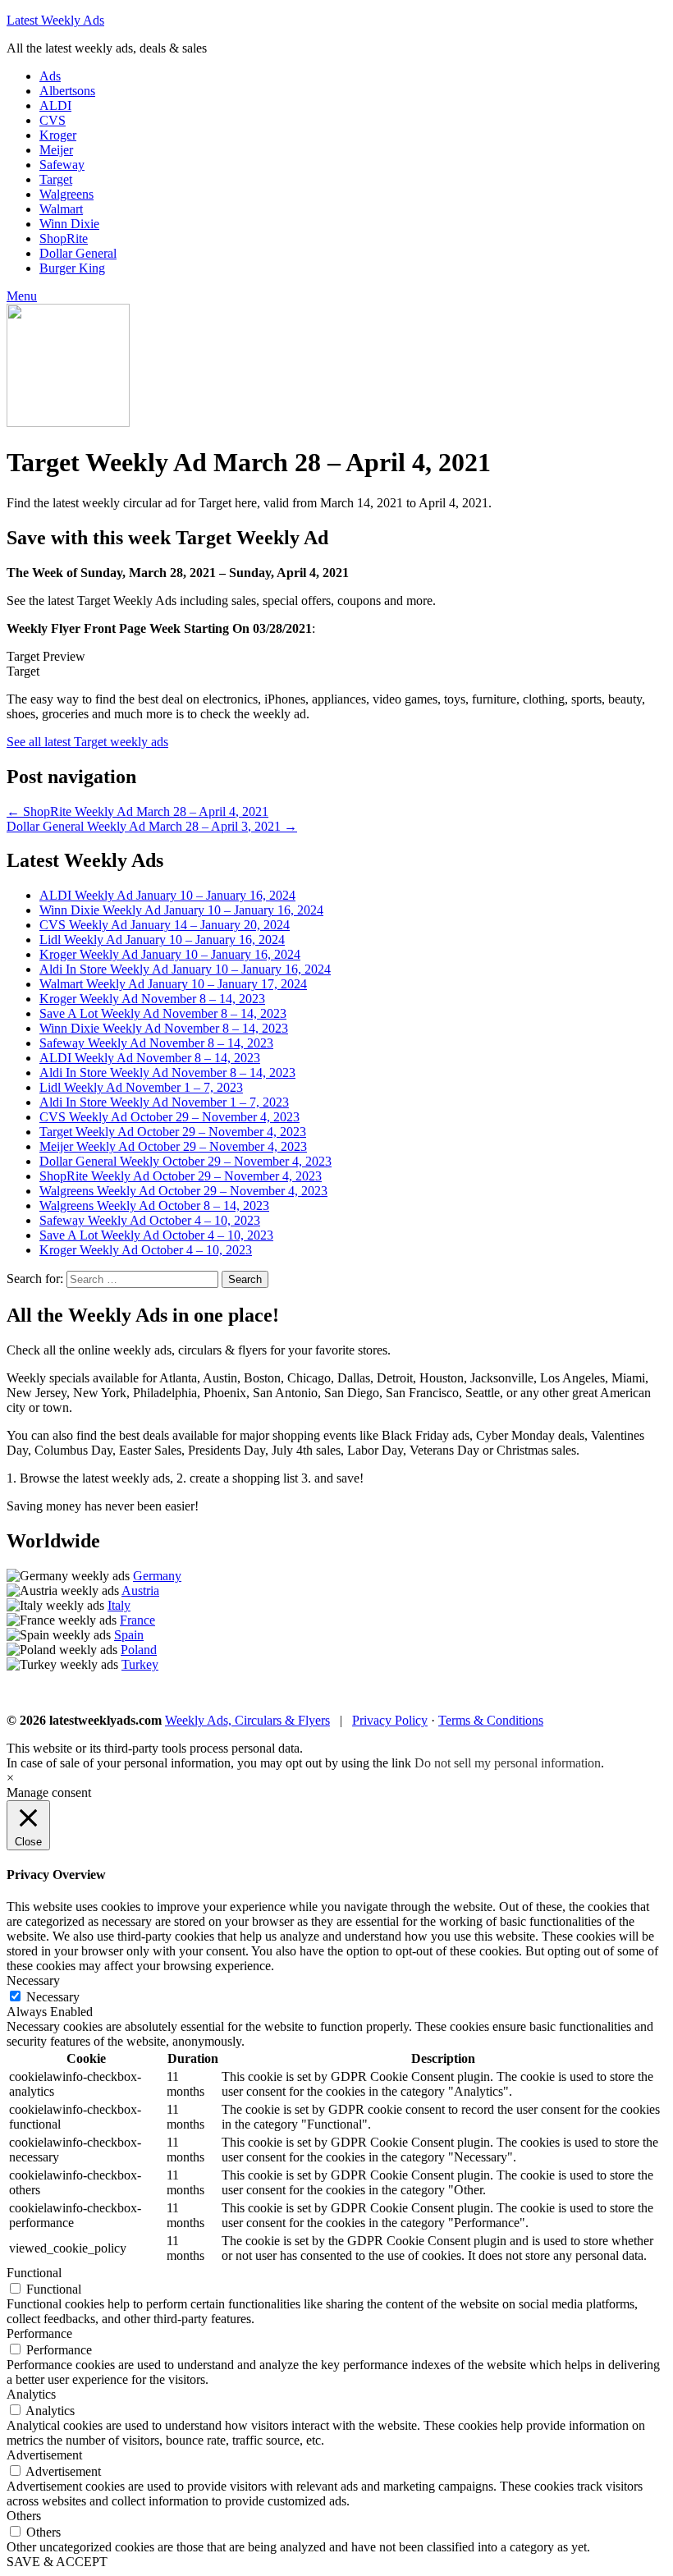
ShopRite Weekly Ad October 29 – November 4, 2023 (181, 1176)
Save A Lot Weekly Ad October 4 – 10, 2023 (156, 1235)
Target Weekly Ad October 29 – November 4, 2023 (173, 1132)
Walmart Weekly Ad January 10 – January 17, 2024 (173, 984)
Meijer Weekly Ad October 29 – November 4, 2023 (173, 1146)
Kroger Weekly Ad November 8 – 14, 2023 (152, 999)
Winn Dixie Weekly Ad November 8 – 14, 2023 (164, 1028)
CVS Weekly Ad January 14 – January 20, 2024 (165, 925)
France (137, 1620)
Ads (50, 76)
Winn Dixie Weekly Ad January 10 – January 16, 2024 (181, 910)
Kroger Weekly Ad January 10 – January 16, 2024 (170, 954)
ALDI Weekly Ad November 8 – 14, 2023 (150, 1058)
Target (56, 179)
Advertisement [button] (44, 2455)
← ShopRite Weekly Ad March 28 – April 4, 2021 (137, 811)
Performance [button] (39, 2333)
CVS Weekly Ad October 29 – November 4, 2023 (169, 1117)
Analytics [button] (31, 2394)
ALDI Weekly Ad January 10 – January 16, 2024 (167, 895)
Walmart (61, 209)
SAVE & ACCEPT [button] (57, 2562)
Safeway (62, 165)
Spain (129, 1635)
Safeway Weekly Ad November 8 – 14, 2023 (156, 1043)
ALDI (55, 105)
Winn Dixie (69, 224)
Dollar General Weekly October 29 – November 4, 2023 (185, 1161)
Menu (22, 296)
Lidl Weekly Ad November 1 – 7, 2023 (141, 1087)
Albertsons (67, 91)
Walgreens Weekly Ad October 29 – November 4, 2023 (183, 1191)
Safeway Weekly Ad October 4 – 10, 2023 (150, 1220)
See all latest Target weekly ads (87, 742)
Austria (140, 1591)
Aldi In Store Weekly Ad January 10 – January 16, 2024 (185, 969)
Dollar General (78, 253)
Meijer (56, 150)
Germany (157, 1576)
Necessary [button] (33, 1980)
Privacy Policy (390, 1720)
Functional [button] (34, 2273)
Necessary (53, 1997)
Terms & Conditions (491, 1720)
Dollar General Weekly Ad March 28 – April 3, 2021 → (152, 826)
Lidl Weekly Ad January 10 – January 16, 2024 (162, 940)
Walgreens (66, 194)
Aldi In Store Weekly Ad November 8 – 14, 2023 (167, 1073)
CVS (53, 120)
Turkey (140, 1664)
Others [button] (24, 2516)
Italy (119, 1605)
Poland (139, 1650)
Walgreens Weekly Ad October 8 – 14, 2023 (154, 1205)
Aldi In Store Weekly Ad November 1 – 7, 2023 (164, 1102)
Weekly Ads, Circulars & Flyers (247, 1720)
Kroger (58, 135)
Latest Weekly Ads (55, 20)
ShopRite (64, 238)
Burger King (72, 268)
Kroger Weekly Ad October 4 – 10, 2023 (146, 1250)
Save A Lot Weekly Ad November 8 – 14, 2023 (163, 1013)
